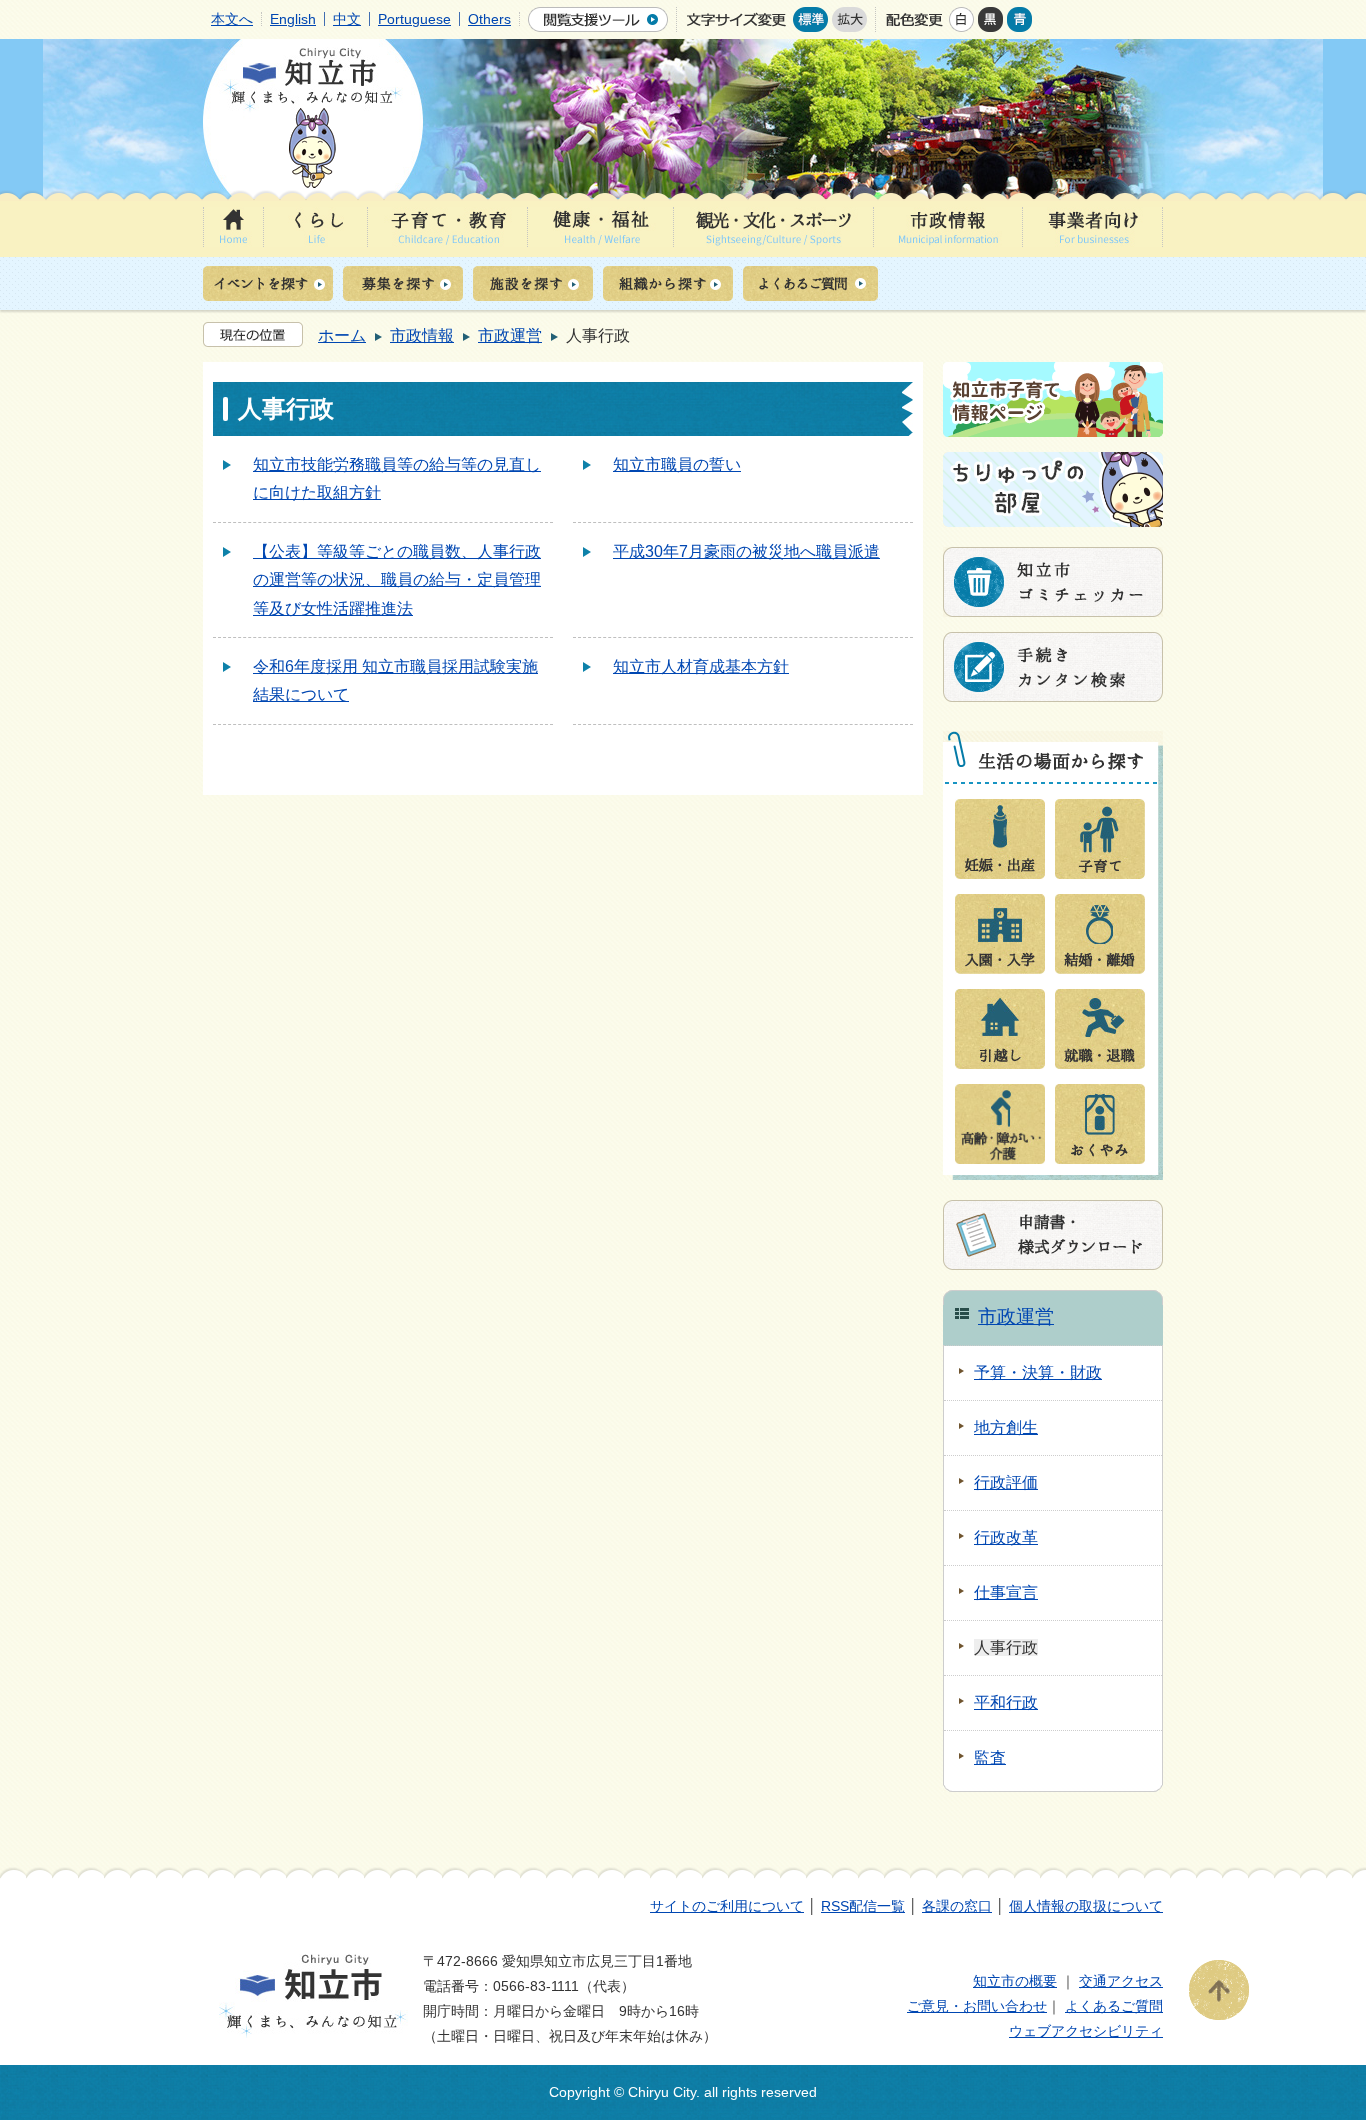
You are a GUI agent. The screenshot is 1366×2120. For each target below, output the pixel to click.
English (293, 19)
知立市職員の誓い (677, 464)
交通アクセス (1121, 1981)
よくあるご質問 (1114, 2006)
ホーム (342, 335)
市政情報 (422, 335)
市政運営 (510, 335)
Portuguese (414, 19)
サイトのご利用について (727, 1906)
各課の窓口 (957, 1906)
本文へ (232, 19)
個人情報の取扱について (1086, 1906)
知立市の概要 (1015, 1981)
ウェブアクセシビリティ (1086, 2031)
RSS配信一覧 (863, 1906)
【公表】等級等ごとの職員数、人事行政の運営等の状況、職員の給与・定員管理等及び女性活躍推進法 (397, 580)
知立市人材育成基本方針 (701, 666)
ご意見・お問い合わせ (977, 2006)
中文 (347, 19)
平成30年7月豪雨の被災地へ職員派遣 (746, 551)
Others (489, 19)
